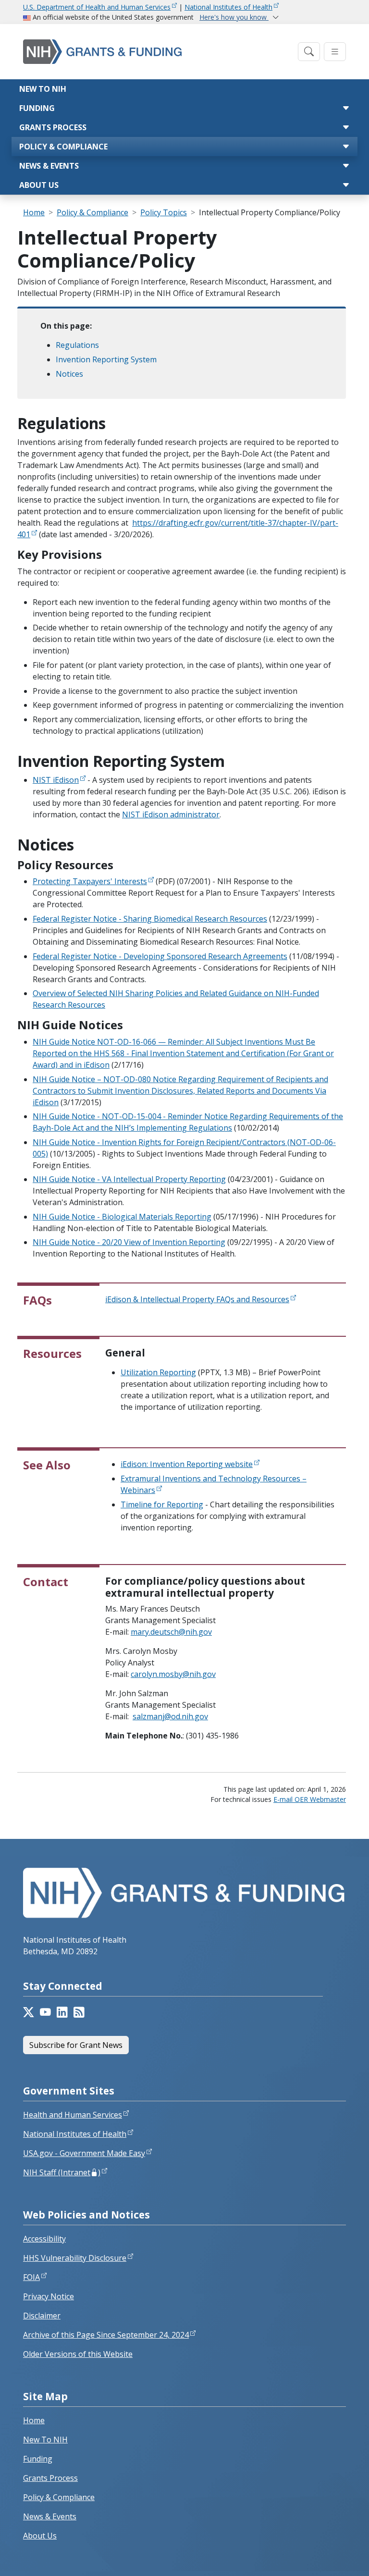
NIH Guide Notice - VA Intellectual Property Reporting (129, 1179)
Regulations (77, 345)
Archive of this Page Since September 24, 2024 (106, 2335)
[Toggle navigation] (309, 52)
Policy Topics (164, 212)
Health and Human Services (73, 2115)
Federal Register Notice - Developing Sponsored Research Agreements (160, 956)
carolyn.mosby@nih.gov (173, 1674)
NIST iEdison (56, 780)
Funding (37, 108)
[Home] (158, 52)
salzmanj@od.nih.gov (170, 1716)
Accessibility (44, 2239)
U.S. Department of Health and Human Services (97, 7)
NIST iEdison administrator (171, 814)
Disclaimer (42, 2316)
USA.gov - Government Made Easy (84, 2153)
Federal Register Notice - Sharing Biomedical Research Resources (150, 919)
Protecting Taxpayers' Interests (90, 881)
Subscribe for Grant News (76, 2045)
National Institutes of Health (228, 7)
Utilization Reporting (158, 1372)
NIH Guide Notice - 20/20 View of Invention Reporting (129, 1242)
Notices (69, 374)
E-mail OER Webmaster (310, 1799)
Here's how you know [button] (234, 17)
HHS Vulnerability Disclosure (75, 2258)
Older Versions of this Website (78, 2354)
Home (34, 212)
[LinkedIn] (62, 2012)
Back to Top (326, 2557)
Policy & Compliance (63, 147)
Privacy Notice (49, 2296)
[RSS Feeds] (79, 2012)
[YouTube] (45, 2012)
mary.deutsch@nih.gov (171, 1632)
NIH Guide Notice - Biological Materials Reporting (122, 1217)
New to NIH (43, 89)
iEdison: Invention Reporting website (187, 1464)
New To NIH (45, 2440)
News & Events (49, 166)
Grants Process (53, 127)
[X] (29, 2012)
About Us (39, 185)
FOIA (31, 2277)
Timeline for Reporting (162, 1504)
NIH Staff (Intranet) (62, 2172)
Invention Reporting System (106, 359)
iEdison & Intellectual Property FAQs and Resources (197, 1299)
